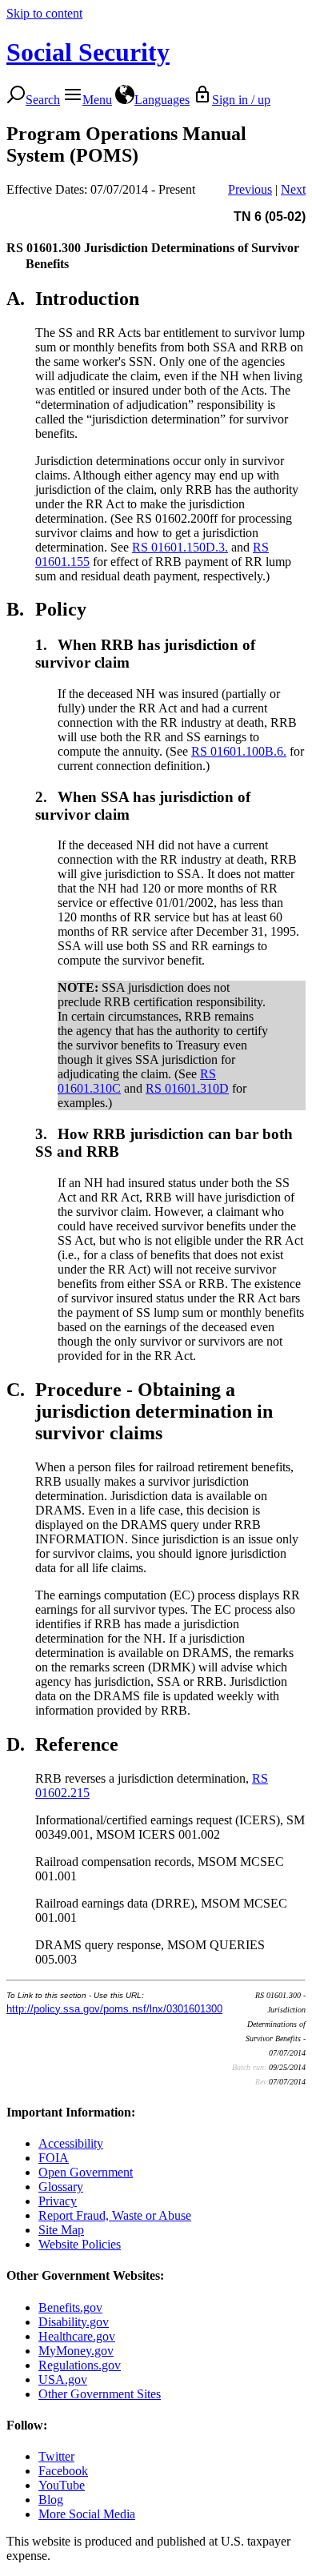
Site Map (61, 2230)
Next (293, 189)
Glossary (61, 2187)
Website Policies (80, 2244)
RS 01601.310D (187, 1088)
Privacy (58, 2201)
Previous (250, 189)
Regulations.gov (80, 2365)
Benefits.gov (70, 2307)
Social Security (88, 52)
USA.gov (63, 2379)
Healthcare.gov (77, 2336)
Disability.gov (74, 2322)
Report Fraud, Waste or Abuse (115, 2215)
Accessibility (71, 2143)
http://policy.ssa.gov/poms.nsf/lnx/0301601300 (114, 2009)
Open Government (86, 2172)
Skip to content (44, 13)
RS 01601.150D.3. (180, 547)
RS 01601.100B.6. (239, 751)
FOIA (54, 2158)
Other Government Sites (100, 2394)
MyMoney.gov (76, 2351)
